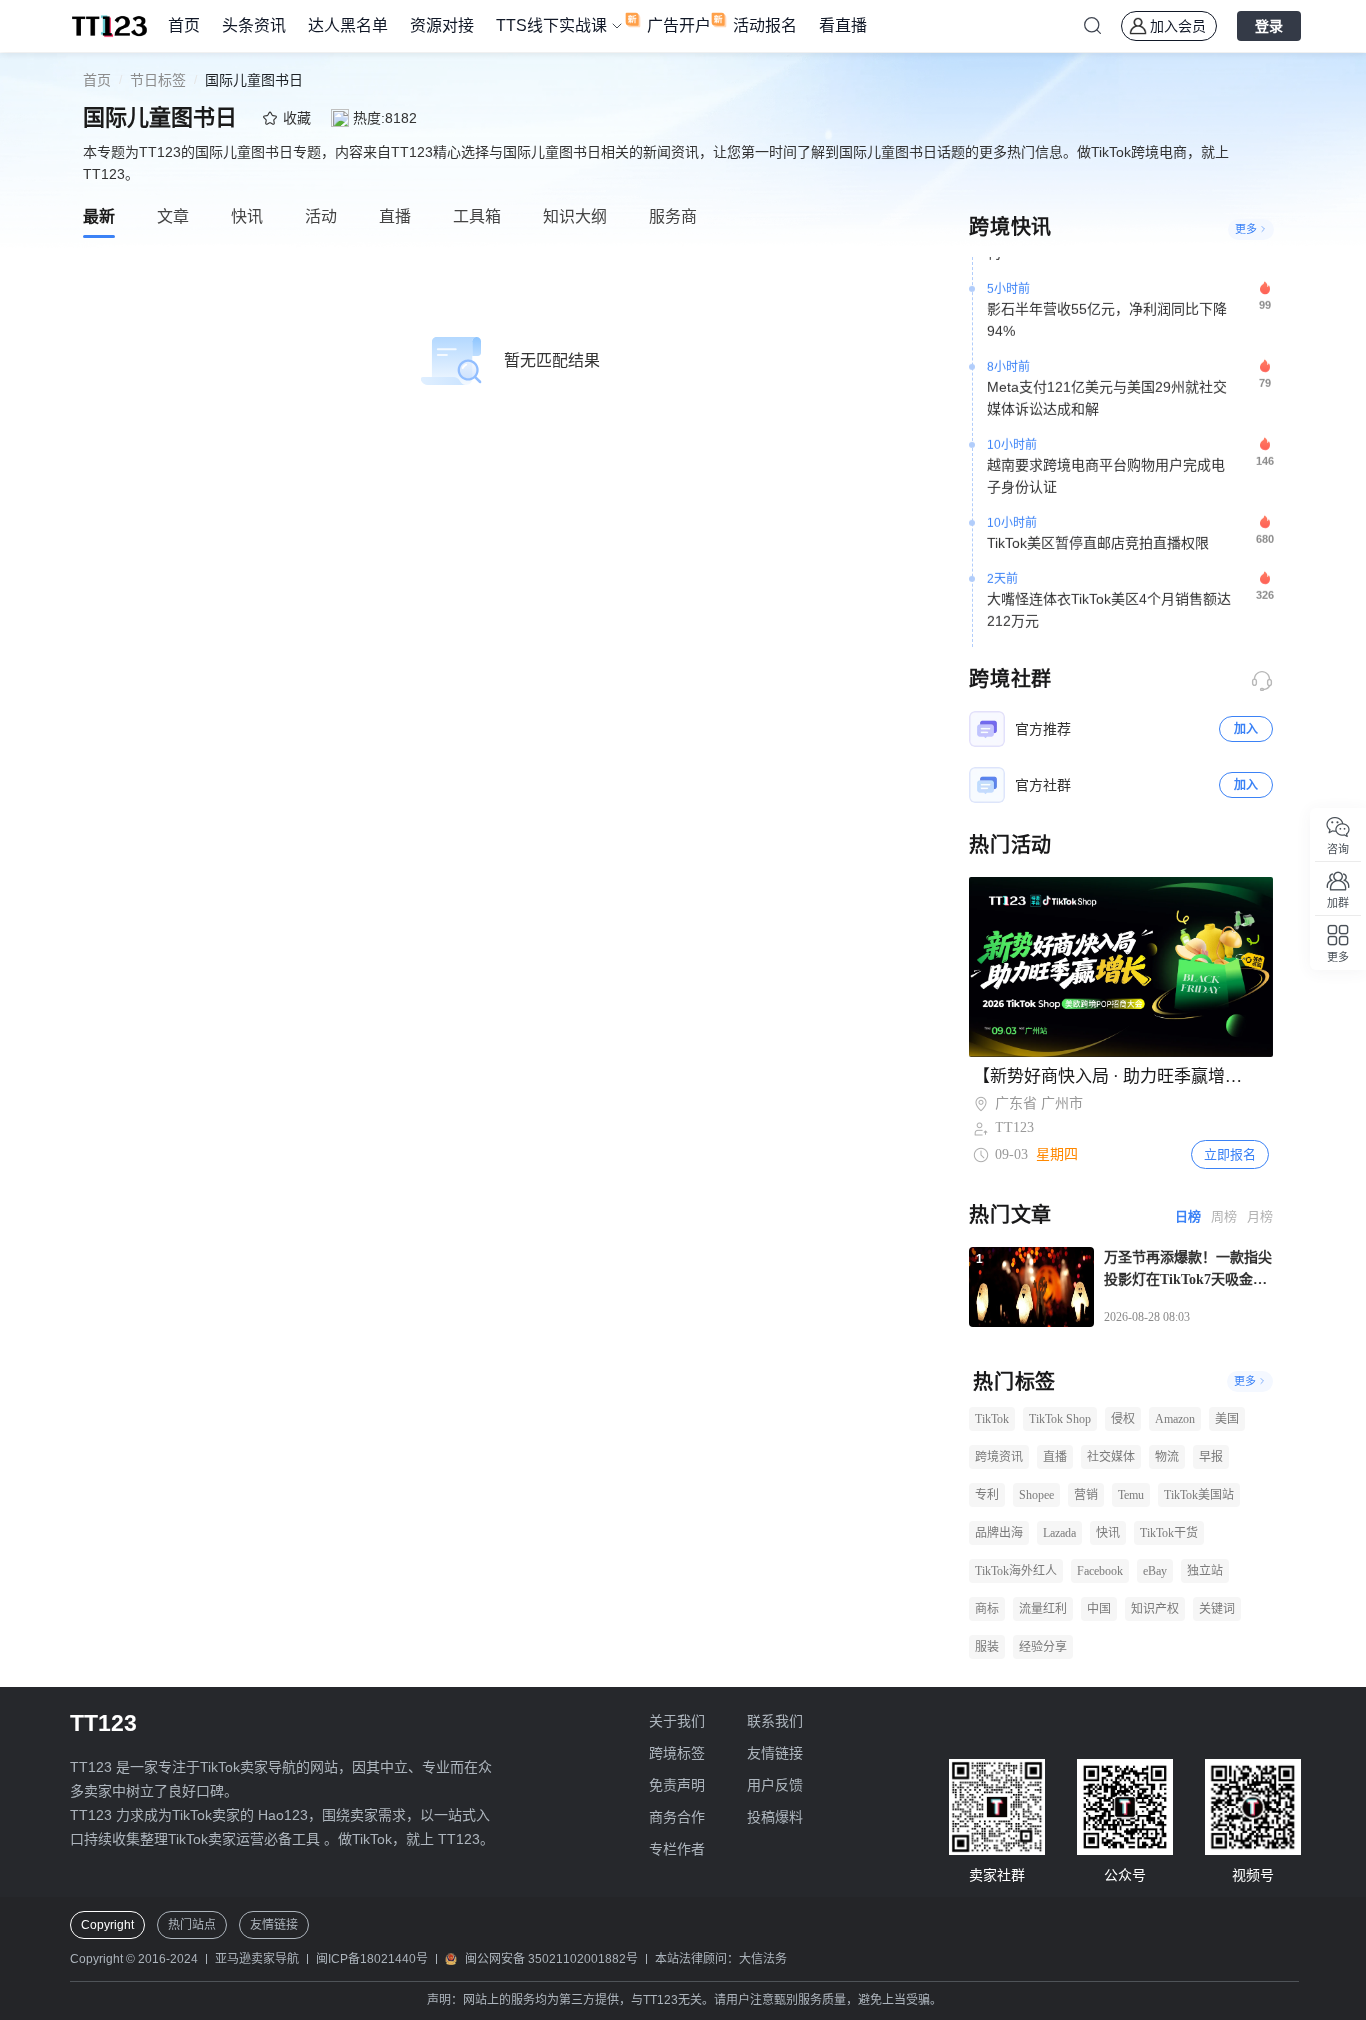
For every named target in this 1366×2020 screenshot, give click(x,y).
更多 (1246, 229)
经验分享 (1043, 1647)
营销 (1086, 1495)
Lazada (1059, 1533)
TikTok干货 (1169, 1533)
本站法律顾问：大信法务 (721, 1959)
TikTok (992, 1419)
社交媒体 (1111, 1457)
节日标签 (158, 80)
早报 (1211, 1457)
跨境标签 (677, 1753)
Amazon (1175, 1419)
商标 (987, 1609)
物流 (1167, 1457)
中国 (1099, 1609)
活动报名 (765, 25)
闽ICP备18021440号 (372, 1959)
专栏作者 (677, 1849)
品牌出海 (999, 1533)
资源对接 (442, 25)
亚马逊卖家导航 (257, 1959)
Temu (1131, 1495)
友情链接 (775, 1753)
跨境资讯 (999, 1457)
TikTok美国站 (1199, 1495)
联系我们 (775, 1721)
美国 (1227, 1419)
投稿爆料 (775, 1817)
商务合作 (677, 1817)
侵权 (1123, 1419)
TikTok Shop (1060, 1419)
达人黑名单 (348, 25)
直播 (1055, 1457)
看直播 (843, 25)
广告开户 (679, 25)
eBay (1155, 1571)
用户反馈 (775, 1785)
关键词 (1217, 1609)
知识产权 (1155, 1609)
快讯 (1108, 1533)
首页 (184, 25)
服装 (987, 1647)
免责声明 (677, 1785)
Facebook (1100, 1571)
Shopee (1036, 1495)
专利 (987, 1495)
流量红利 (1043, 1609)
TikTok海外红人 (1016, 1571)
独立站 (1205, 1571)
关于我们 (677, 1721)
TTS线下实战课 (551, 25)
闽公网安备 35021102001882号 (551, 1959)
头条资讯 (254, 25)
